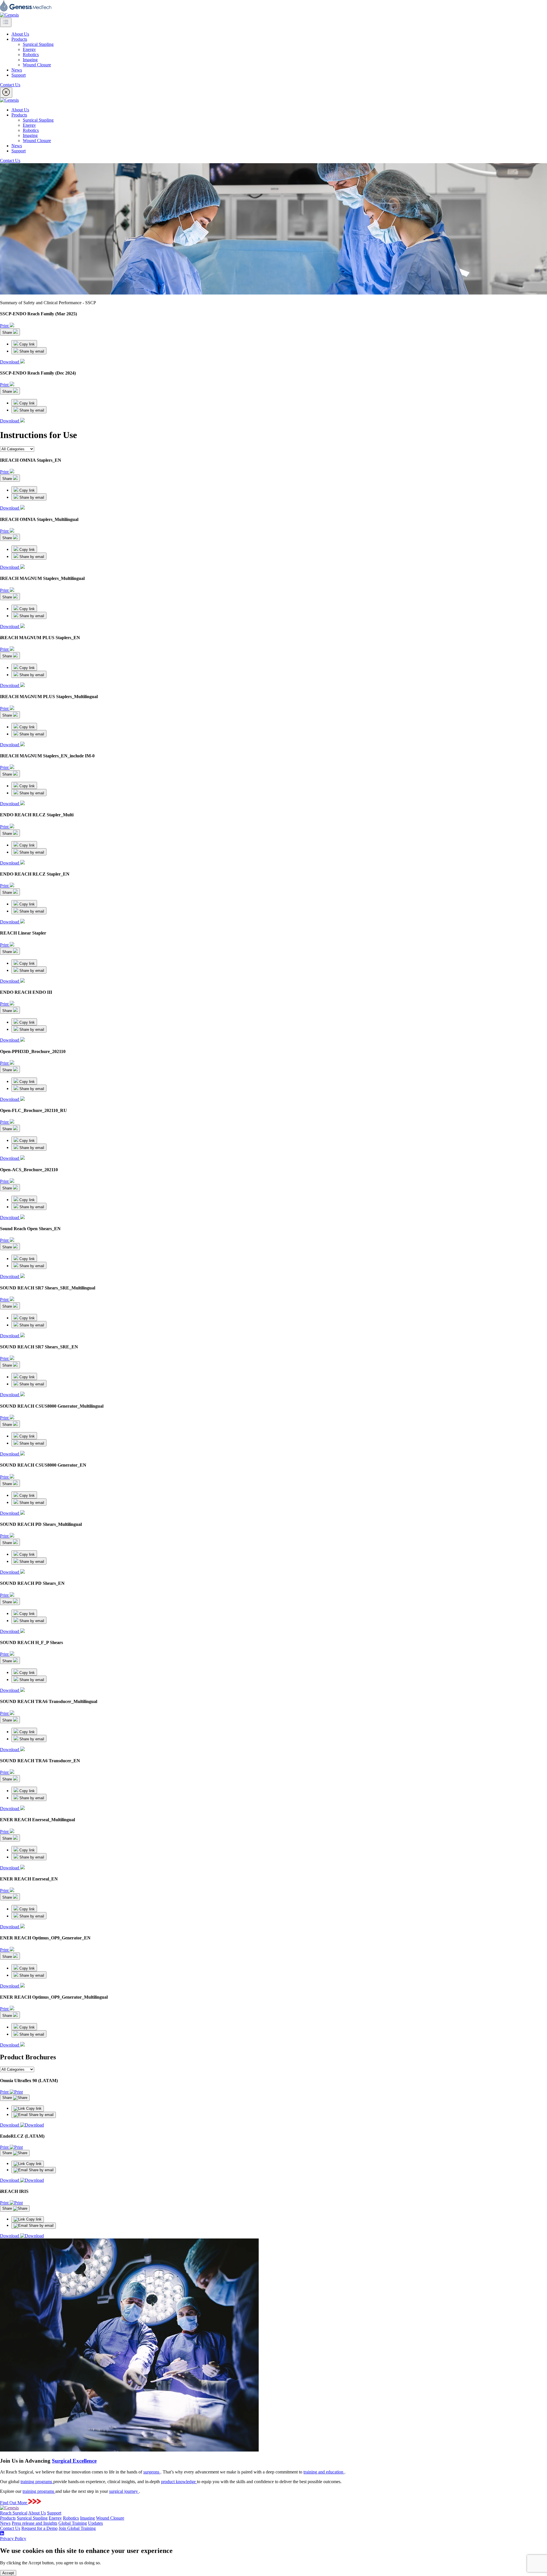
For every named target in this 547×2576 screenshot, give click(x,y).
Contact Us (10, 85)
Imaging (30, 60)
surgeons (152, 2472)
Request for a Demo (39, 2528)
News (17, 70)
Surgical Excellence (74, 2461)
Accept (8, 2573)
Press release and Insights (34, 2523)
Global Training (73, 2523)
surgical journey (124, 2491)
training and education (324, 2472)
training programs (37, 2482)
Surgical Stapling (38, 44)
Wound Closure (37, 65)
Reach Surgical (14, 2513)
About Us (20, 34)
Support (19, 75)
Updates (95, 2523)
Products (19, 39)
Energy (29, 49)
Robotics (31, 55)
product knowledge (179, 2482)
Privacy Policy (13, 2539)
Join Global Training (77, 2528)
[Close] (6, 93)
